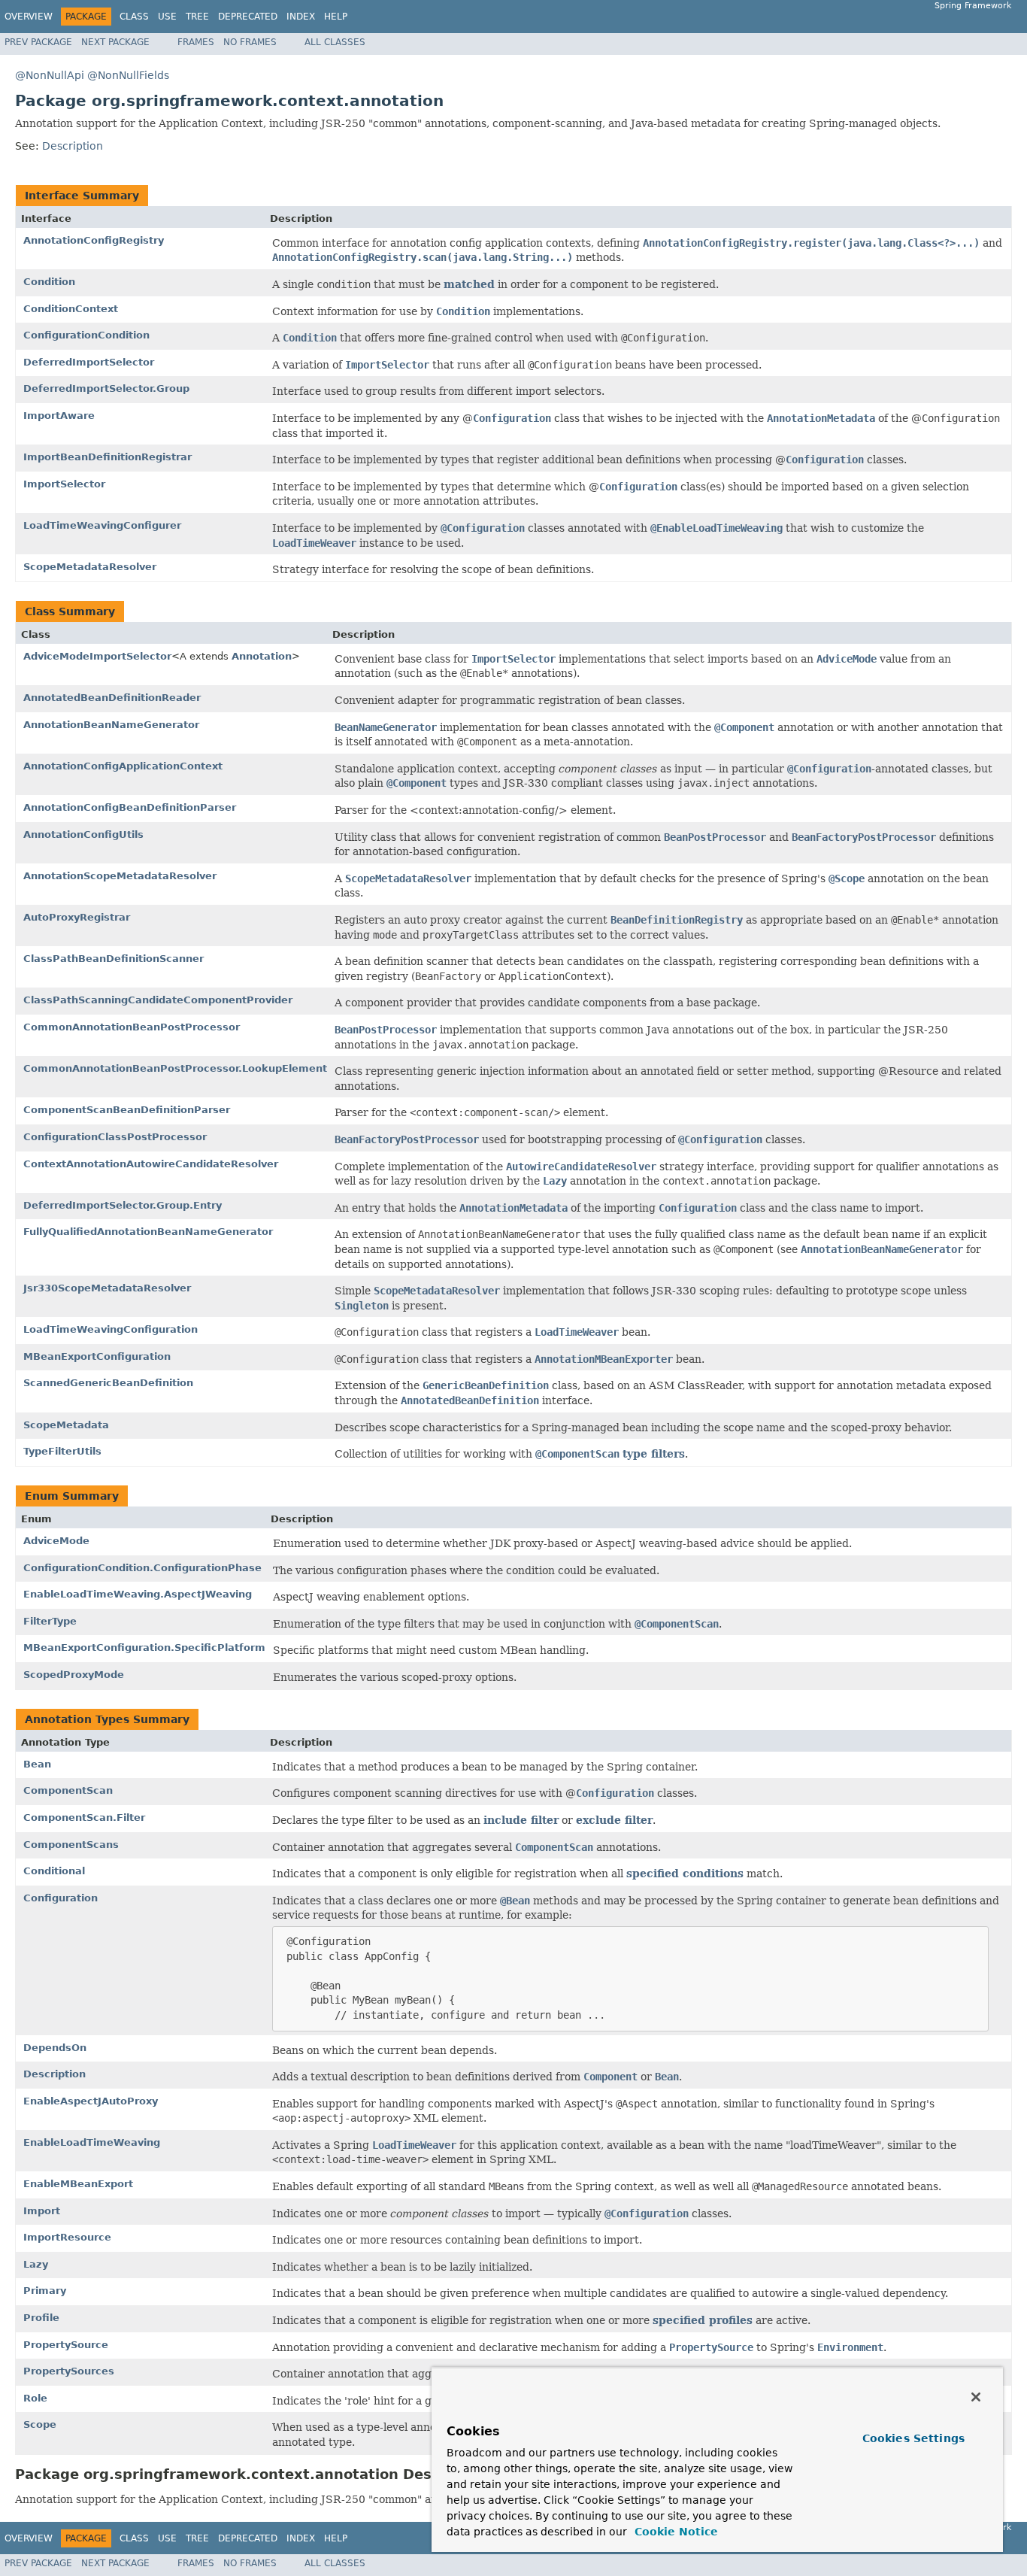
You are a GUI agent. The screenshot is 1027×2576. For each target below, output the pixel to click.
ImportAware (59, 416)
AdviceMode (56, 1541)
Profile (41, 2318)
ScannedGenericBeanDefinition (108, 1383)
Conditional (54, 1871)
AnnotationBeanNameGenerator (111, 725)
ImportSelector (64, 484)
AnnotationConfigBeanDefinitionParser (130, 807)
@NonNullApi (50, 75)
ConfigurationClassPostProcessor (115, 1137)
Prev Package (38, 42)
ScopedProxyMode (74, 1675)
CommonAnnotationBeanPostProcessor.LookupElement (175, 1068)
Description (73, 146)
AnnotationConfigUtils (83, 834)
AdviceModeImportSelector (97, 656)
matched (469, 284)
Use (167, 17)
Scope (40, 2424)
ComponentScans (71, 1845)
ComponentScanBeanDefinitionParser (127, 1110)
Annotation (262, 656)
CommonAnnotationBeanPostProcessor (132, 1027)
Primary (45, 2291)
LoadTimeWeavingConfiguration (111, 1329)
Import (42, 2211)
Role (35, 2398)
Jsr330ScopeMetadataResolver (107, 1288)
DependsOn (55, 2048)
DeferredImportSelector (89, 362)
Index (301, 17)
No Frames (250, 42)
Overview (29, 17)
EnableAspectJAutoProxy (91, 2101)
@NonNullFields (128, 75)
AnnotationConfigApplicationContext (123, 766)
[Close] (976, 2397)
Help (336, 17)
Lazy (36, 2264)
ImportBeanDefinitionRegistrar (108, 457)
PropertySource (66, 2345)
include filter (521, 1820)
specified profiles (703, 2320)
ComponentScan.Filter (84, 1817)
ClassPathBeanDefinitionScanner (114, 959)
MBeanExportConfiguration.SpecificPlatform (144, 1648)
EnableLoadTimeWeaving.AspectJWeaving (138, 1594)
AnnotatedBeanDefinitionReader (112, 698)
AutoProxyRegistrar (77, 917)
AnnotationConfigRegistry (94, 240)
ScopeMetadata (66, 1425)
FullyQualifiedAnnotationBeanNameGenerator (148, 1232)
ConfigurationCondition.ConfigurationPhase (142, 1568)
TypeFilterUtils (62, 1451)
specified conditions (685, 1874)
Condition (49, 282)
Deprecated (248, 17)
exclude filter (614, 1820)
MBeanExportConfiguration (97, 1356)
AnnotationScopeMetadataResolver (120, 876)
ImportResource (67, 2237)
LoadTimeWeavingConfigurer (102, 525)
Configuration (61, 1898)
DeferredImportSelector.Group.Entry (123, 1205)
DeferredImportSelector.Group (106, 388)
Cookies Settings (913, 2438)
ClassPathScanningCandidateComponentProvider (158, 1000)
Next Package (115, 42)
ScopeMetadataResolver (90, 567)
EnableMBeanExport (78, 2184)
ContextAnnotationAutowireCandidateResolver (151, 1164)
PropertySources (69, 2371)
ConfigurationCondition (86, 335)
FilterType (50, 1621)
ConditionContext (71, 309)
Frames (196, 42)
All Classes (335, 42)
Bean (37, 1764)
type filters (654, 1454)
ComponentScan (68, 1790)
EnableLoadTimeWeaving (92, 2142)
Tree (197, 17)
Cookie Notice (674, 2532)
